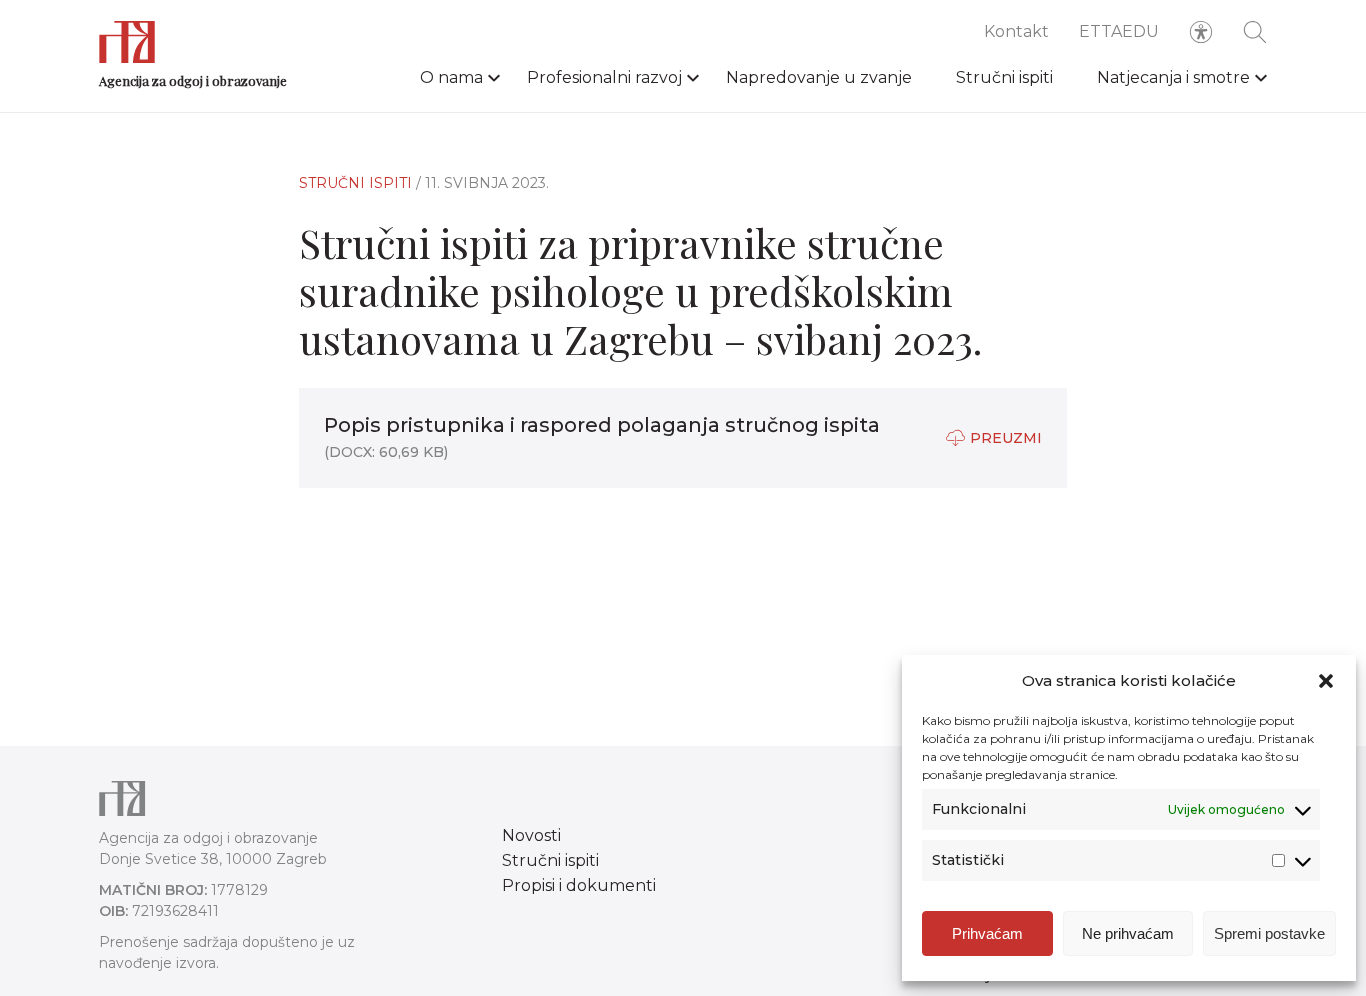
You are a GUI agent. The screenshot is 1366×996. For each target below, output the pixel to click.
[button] (1326, 681)
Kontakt (1016, 31)
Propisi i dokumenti (579, 885)
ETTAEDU (1119, 31)
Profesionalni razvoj (604, 77)
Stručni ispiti (1004, 77)
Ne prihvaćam (1128, 933)
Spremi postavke (1269, 933)
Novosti (531, 835)
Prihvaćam (987, 933)
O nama (451, 77)
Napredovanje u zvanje (819, 77)
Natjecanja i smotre (1173, 77)
